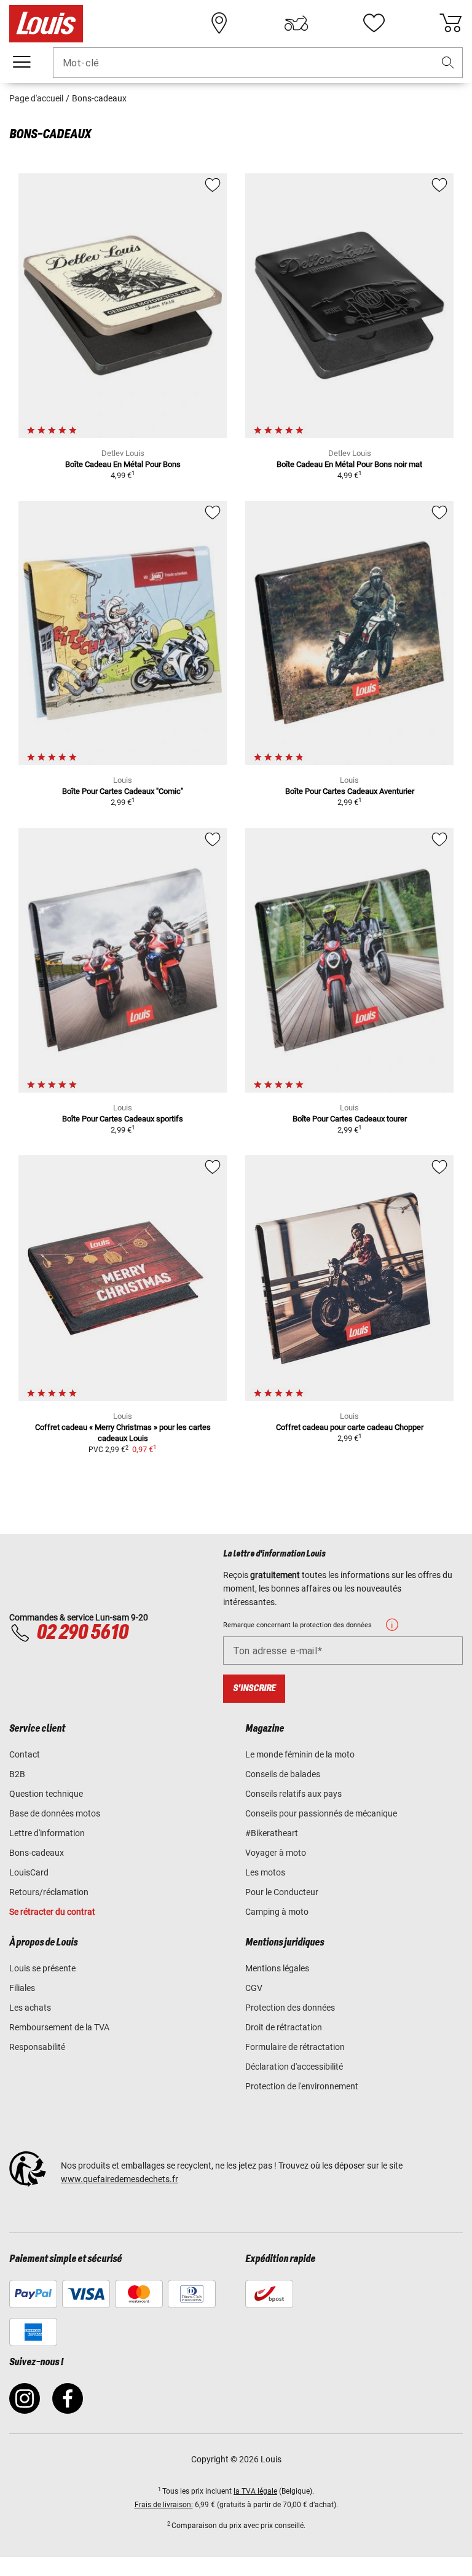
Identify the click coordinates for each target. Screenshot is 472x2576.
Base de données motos (55, 1813)
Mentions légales (277, 1968)
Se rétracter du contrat (52, 1912)
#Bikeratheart (272, 1833)
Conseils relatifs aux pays (293, 1794)
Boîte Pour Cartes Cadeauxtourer (350, 1119)
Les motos (265, 1872)
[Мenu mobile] (22, 62)
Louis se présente (42, 1968)
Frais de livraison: (164, 2505)
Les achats (30, 2008)
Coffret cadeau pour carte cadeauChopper (350, 1427)
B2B (17, 1774)
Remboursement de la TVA (59, 2027)
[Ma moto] (296, 23)
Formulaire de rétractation (295, 2047)
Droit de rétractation (284, 2027)
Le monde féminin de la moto (300, 1754)
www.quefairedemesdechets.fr (120, 2179)
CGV (254, 1988)
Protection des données (290, 2008)
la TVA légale (255, 2491)
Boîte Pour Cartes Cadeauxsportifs (123, 1119)
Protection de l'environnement (302, 2086)
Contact (25, 1754)
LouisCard (29, 1872)
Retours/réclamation (49, 1892)
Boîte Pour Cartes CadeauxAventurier (350, 791)
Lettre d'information (47, 1833)
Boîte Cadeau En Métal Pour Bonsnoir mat (349, 464)
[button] (448, 63)
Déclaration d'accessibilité (294, 2067)
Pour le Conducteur (282, 1892)
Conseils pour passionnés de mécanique (321, 1813)
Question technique (46, 1794)
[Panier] (450, 23)
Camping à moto (277, 1912)
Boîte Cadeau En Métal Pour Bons (123, 464)
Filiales (22, 1988)
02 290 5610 (82, 1633)
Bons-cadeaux (37, 1853)
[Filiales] (219, 23)
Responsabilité (37, 2047)
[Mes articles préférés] (374, 23)
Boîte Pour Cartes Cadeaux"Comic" (123, 791)
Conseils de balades (283, 1774)
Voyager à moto (276, 1853)
